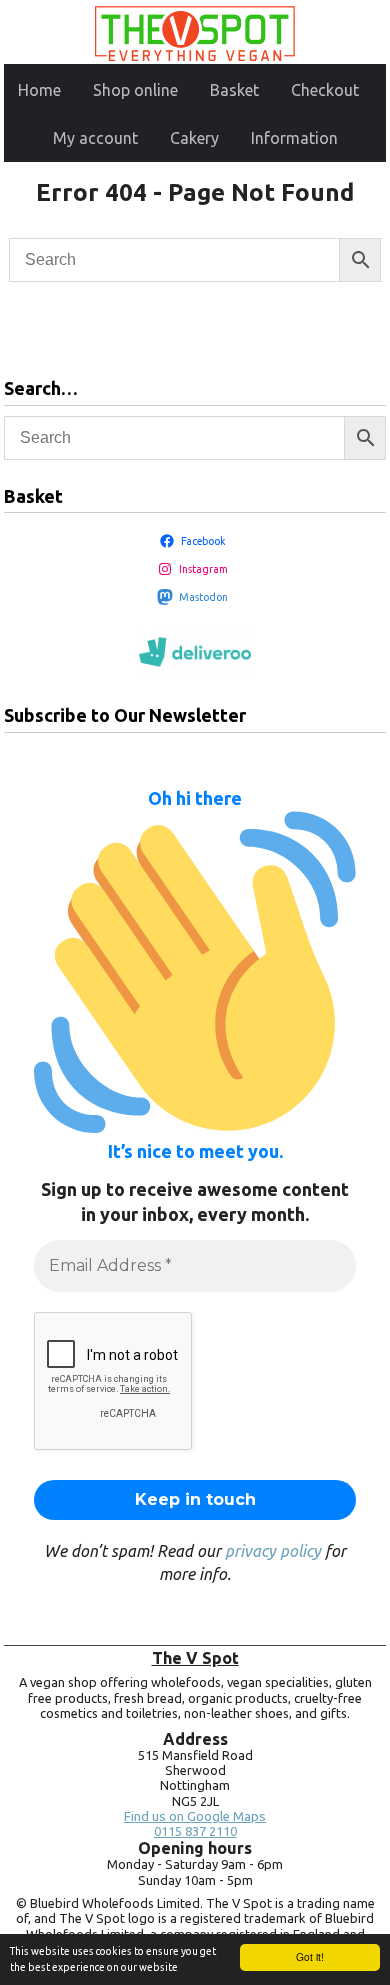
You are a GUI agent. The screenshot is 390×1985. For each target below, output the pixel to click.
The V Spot (195, 1658)
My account (95, 138)
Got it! (310, 1956)
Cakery (194, 138)
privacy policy (273, 1551)
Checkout (325, 90)
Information (294, 138)
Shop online (135, 90)
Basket (234, 90)
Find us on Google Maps (195, 1816)
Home (39, 90)
